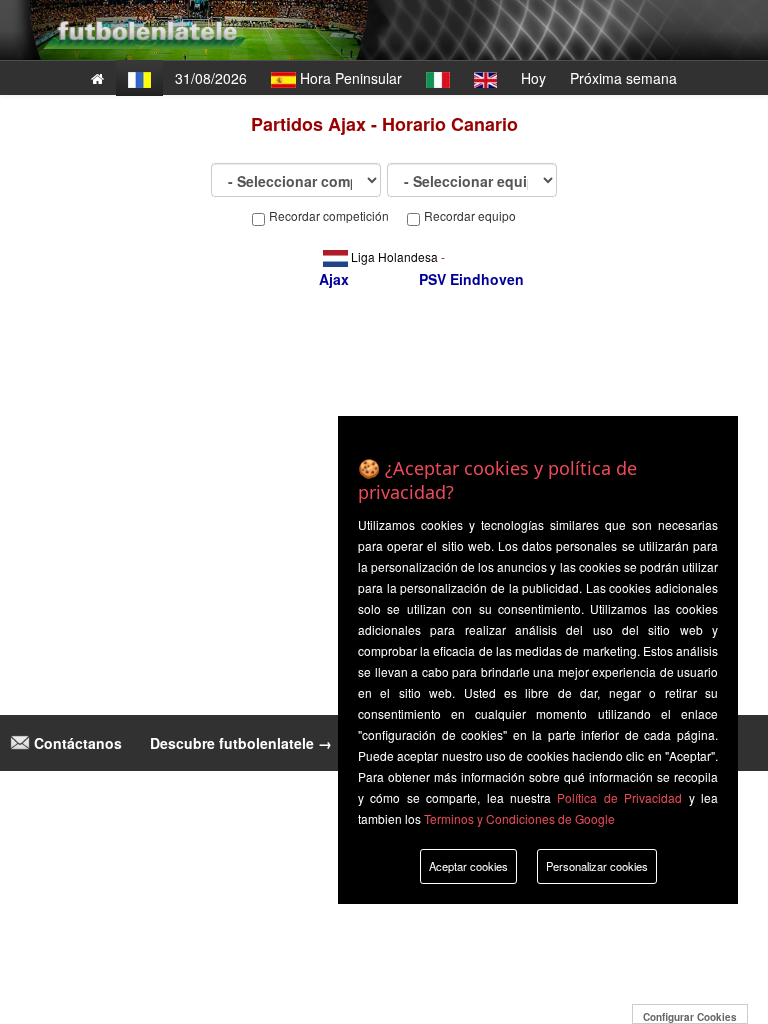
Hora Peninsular (349, 78)
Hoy (533, 78)
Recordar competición (329, 216)
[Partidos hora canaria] (139, 78)
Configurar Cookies (690, 1017)
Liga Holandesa (394, 256)
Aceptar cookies (468, 866)
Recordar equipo (470, 216)
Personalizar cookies (597, 866)
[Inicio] (97, 78)
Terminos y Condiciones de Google (519, 818)
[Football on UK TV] (485, 78)
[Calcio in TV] (438, 78)
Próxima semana (623, 78)
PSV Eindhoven (471, 279)
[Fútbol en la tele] (144, 14)
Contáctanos (76, 743)
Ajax (334, 279)
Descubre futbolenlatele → (241, 743)
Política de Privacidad (619, 797)
